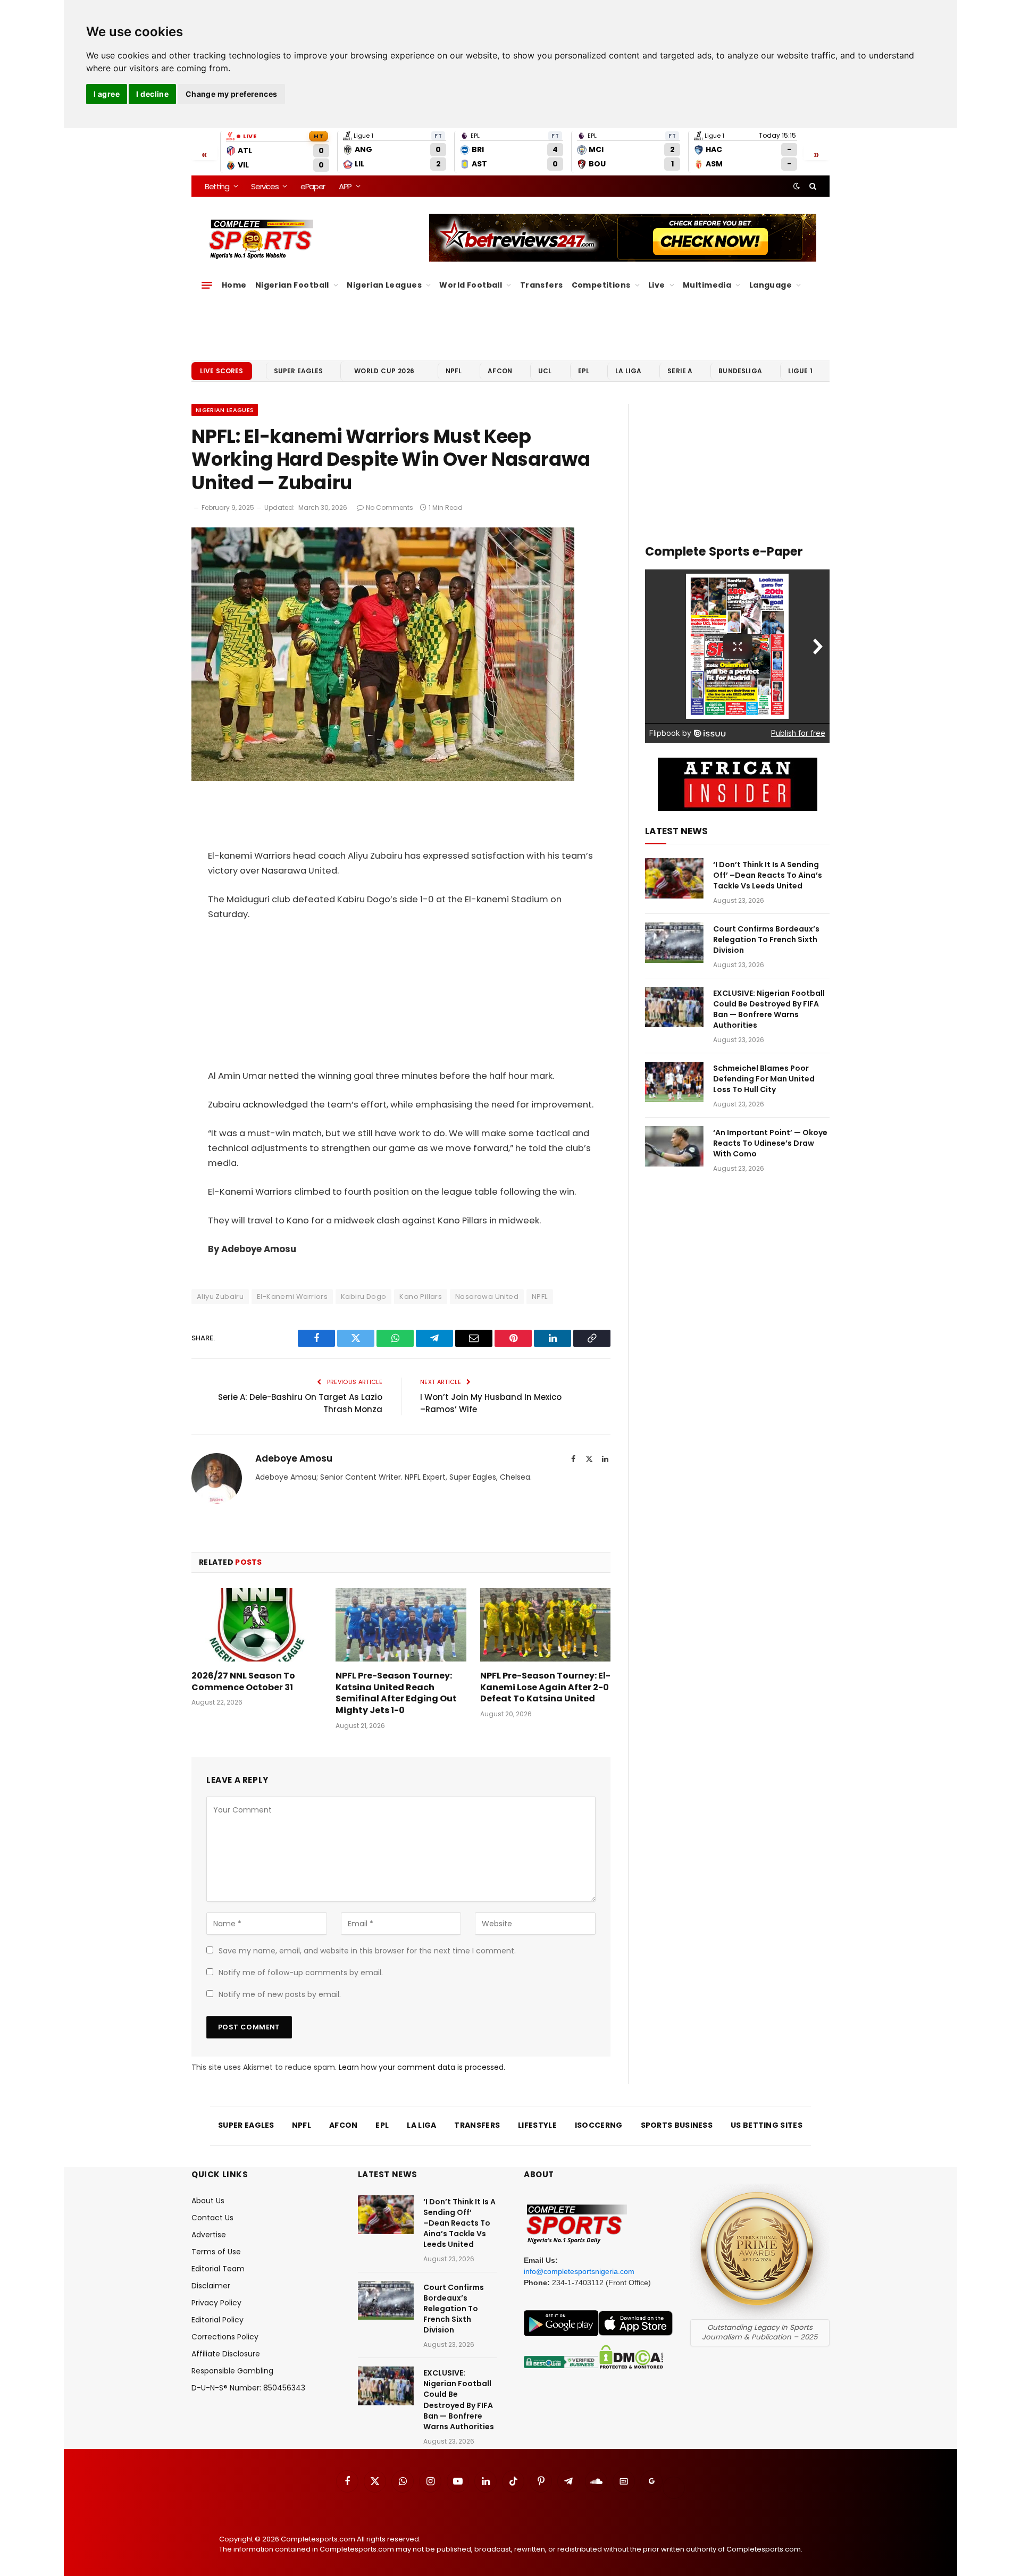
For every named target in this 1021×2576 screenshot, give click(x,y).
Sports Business (677, 2125)
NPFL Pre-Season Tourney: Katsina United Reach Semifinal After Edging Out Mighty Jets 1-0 (396, 1693)
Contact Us (212, 2218)
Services (265, 186)
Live (657, 285)
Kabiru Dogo (363, 1297)
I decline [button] (152, 94)
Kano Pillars (421, 1297)
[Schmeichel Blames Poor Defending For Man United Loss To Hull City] (674, 1082)
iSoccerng (599, 2125)
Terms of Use (216, 2252)
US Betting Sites (767, 2125)
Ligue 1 (800, 371)
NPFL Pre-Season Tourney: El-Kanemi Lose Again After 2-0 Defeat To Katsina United (545, 1687)
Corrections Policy (225, 2337)
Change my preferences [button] (232, 94)
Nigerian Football (292, 285)
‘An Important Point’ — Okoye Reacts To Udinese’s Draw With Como (770, 1143)
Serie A (680, 371)
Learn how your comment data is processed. (422, 2067)
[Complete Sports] (261, 239)
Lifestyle (537, 2125)
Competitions (601, 285)
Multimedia (707, 285)
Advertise (209, 2235)
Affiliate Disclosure (226, 2354)
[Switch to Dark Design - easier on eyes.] (797, 186)
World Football (471, 285)
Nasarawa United (487, 1297)
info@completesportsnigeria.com (579, 2271)
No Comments (390, 507)
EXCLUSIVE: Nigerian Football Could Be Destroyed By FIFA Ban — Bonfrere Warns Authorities (769, 1009)
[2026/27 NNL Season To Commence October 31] (257, 1625)
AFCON (500, 371)
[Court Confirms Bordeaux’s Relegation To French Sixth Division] (674, 943)
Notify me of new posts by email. (280, 1994)
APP (345, 186)
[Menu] (207, 285)
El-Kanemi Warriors (292, 1297)
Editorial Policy (217, 2320)
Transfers (542, 285)
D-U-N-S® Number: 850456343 (248, 2388)
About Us (208, 2201)
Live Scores (222, 371)
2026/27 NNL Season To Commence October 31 (243, 1682)
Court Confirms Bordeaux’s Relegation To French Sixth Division (766, 939)
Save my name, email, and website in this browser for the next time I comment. (367, 1951)
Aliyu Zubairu (220, 1297)
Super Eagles (299, 371)
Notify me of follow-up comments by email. (301, 1973)
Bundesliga (740, 371)
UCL (545, 371)
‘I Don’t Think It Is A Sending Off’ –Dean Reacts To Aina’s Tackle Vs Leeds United (768, 875)
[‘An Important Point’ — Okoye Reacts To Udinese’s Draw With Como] (674, 1146)
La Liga (628, 371)
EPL (584, 371)
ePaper (313, 186)
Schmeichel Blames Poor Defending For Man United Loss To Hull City (764, 1079)
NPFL (454, 371)
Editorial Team (218, 2269)
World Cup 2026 (384, 371)
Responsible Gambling (232, 2371)
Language (771, 285)
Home (234, 285)
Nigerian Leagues (384, 285)
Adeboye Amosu (294, 1458)
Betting (217, 186)
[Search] (812, 186)
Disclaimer (211, 2286)
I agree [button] (107, 94)
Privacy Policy (216, 2303)
